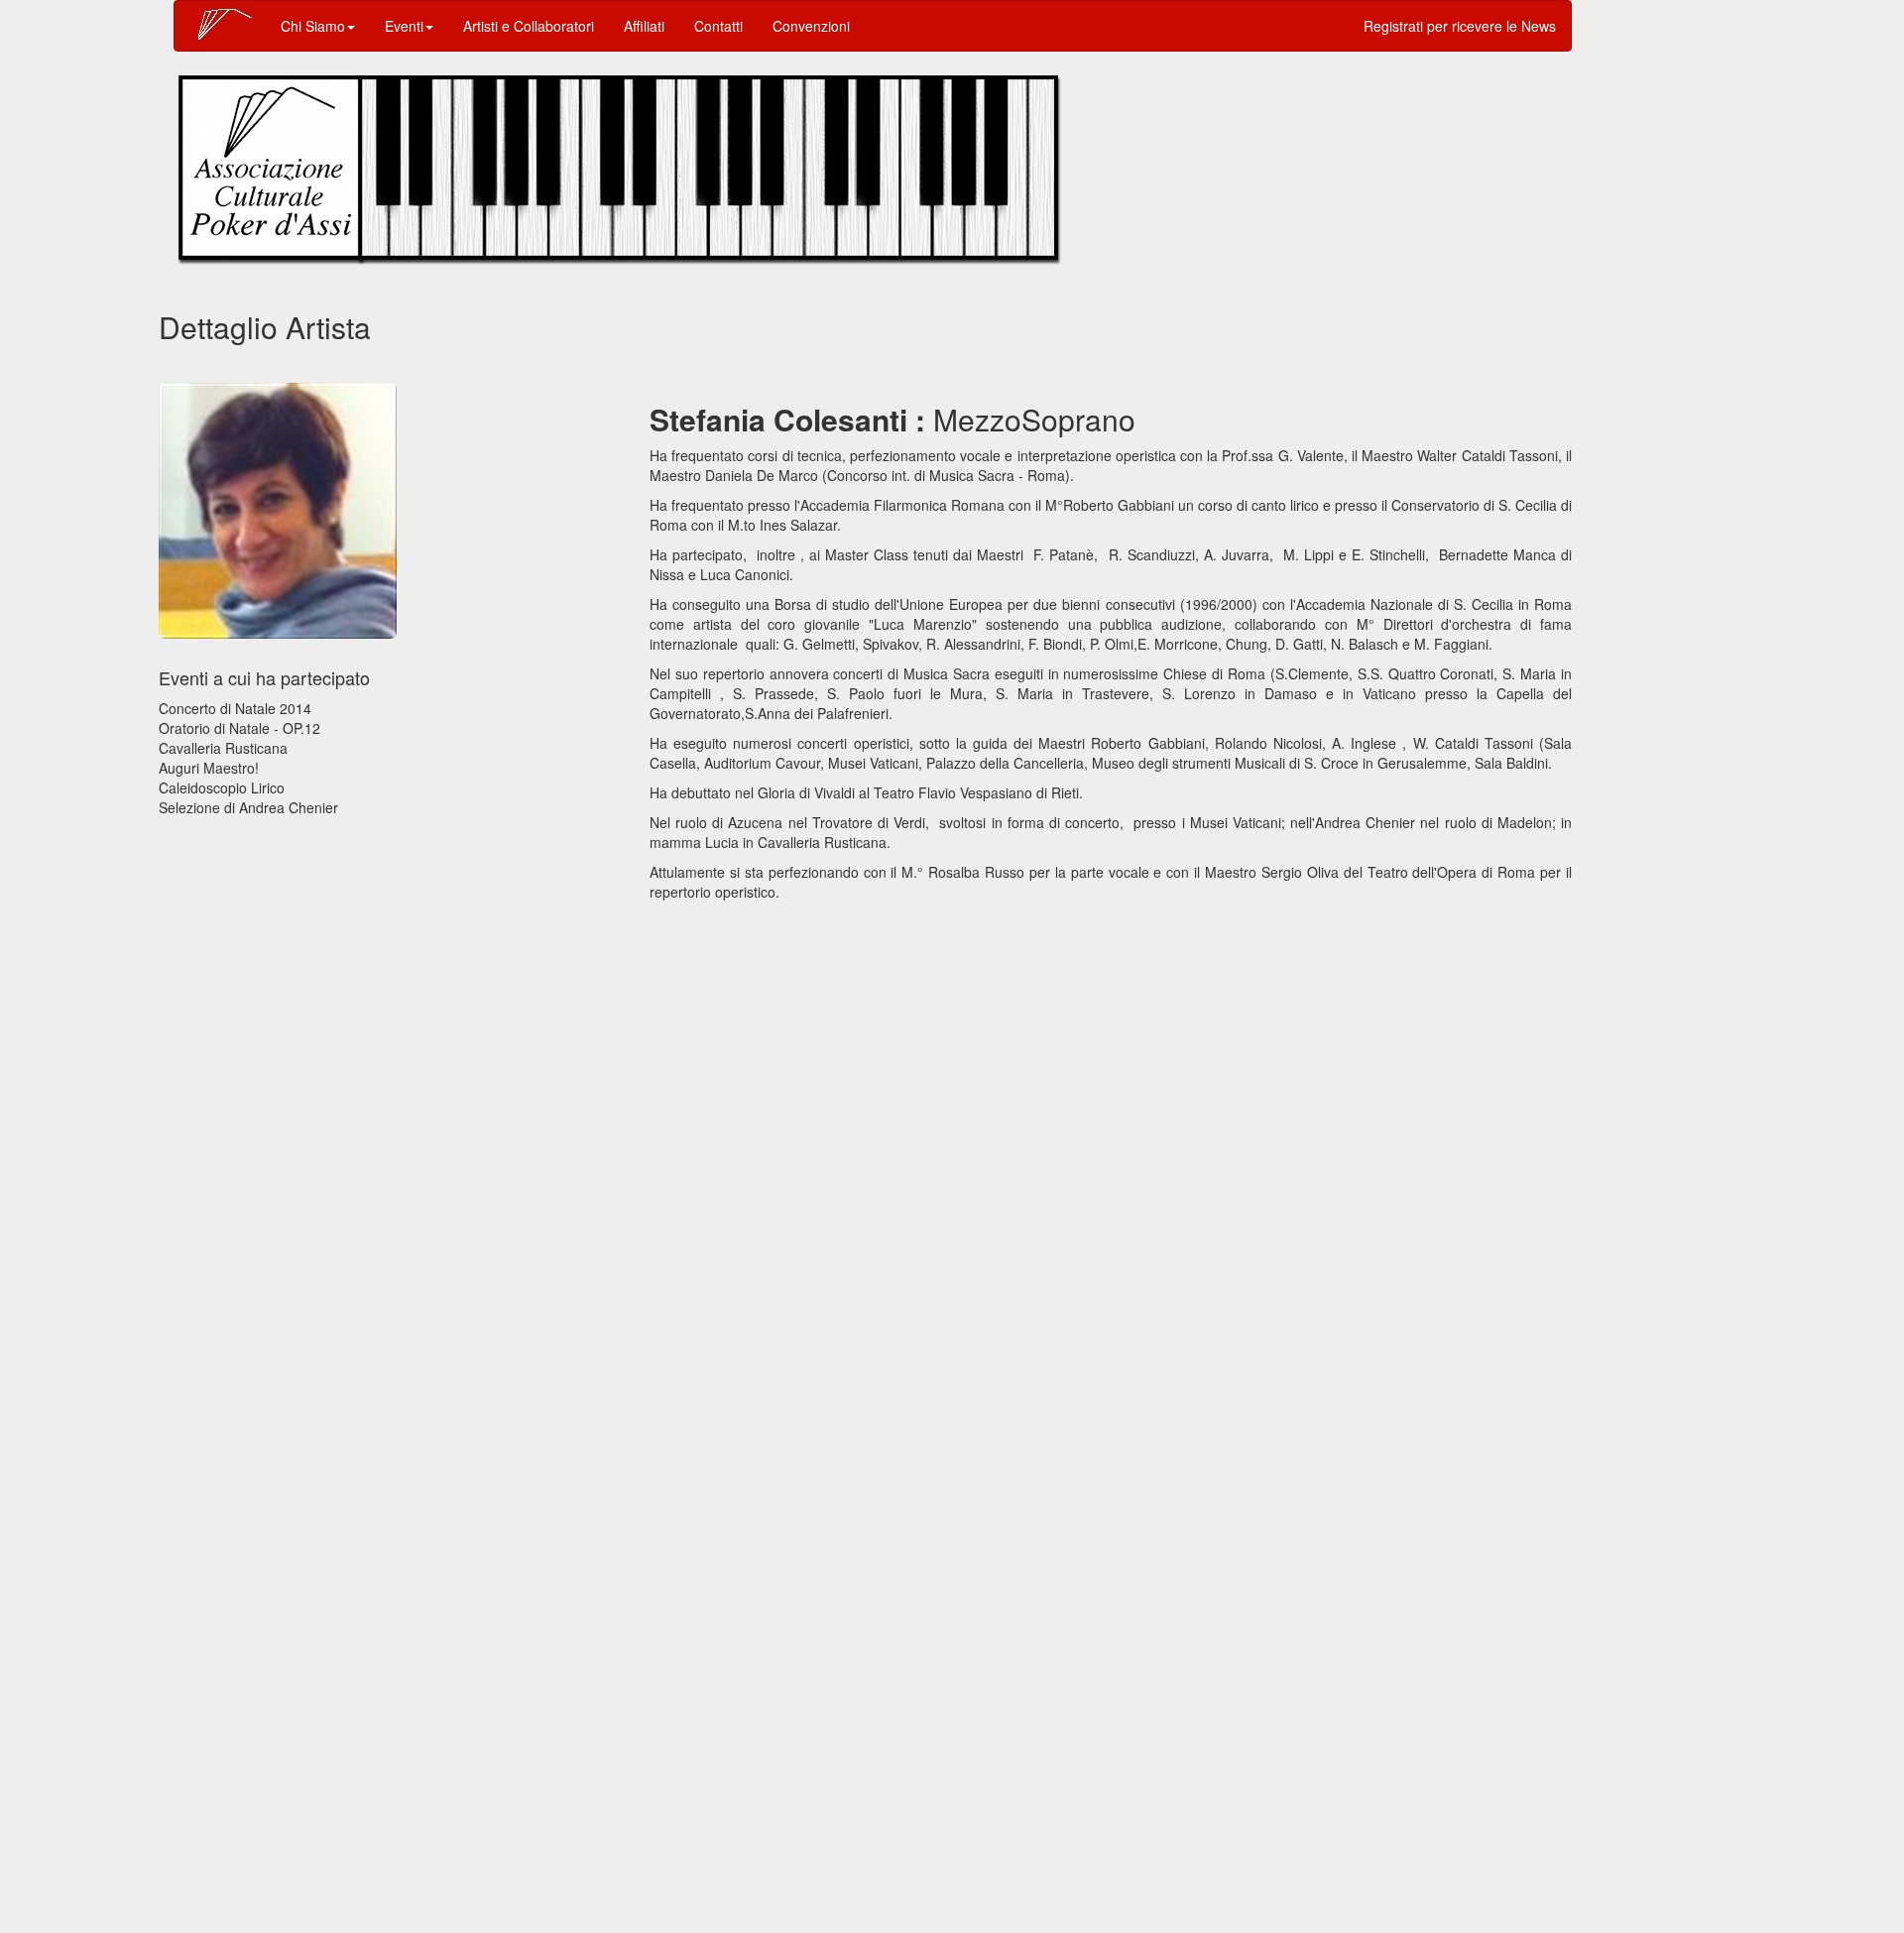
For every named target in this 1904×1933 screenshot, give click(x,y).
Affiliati (644, 26)
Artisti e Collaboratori (529, 26)
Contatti (718, 26)
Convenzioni (811, 26)
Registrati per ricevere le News (1460, 26)
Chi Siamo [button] (313, 26)
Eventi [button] (404, 26)
